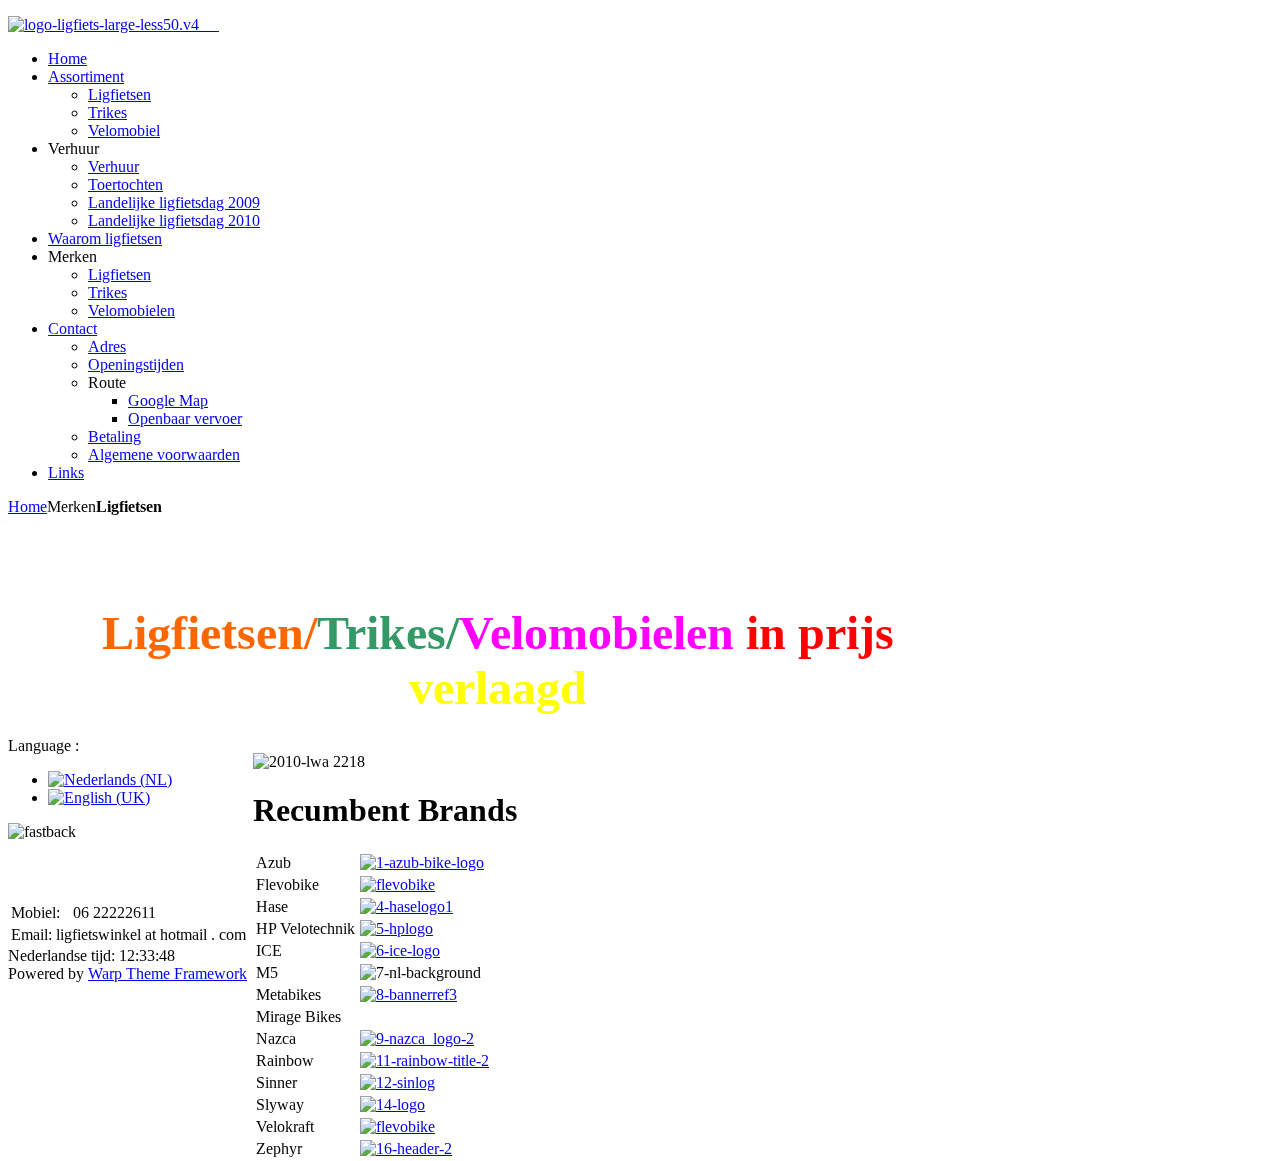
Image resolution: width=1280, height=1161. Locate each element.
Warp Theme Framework (167, 973)
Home (27, 506)
